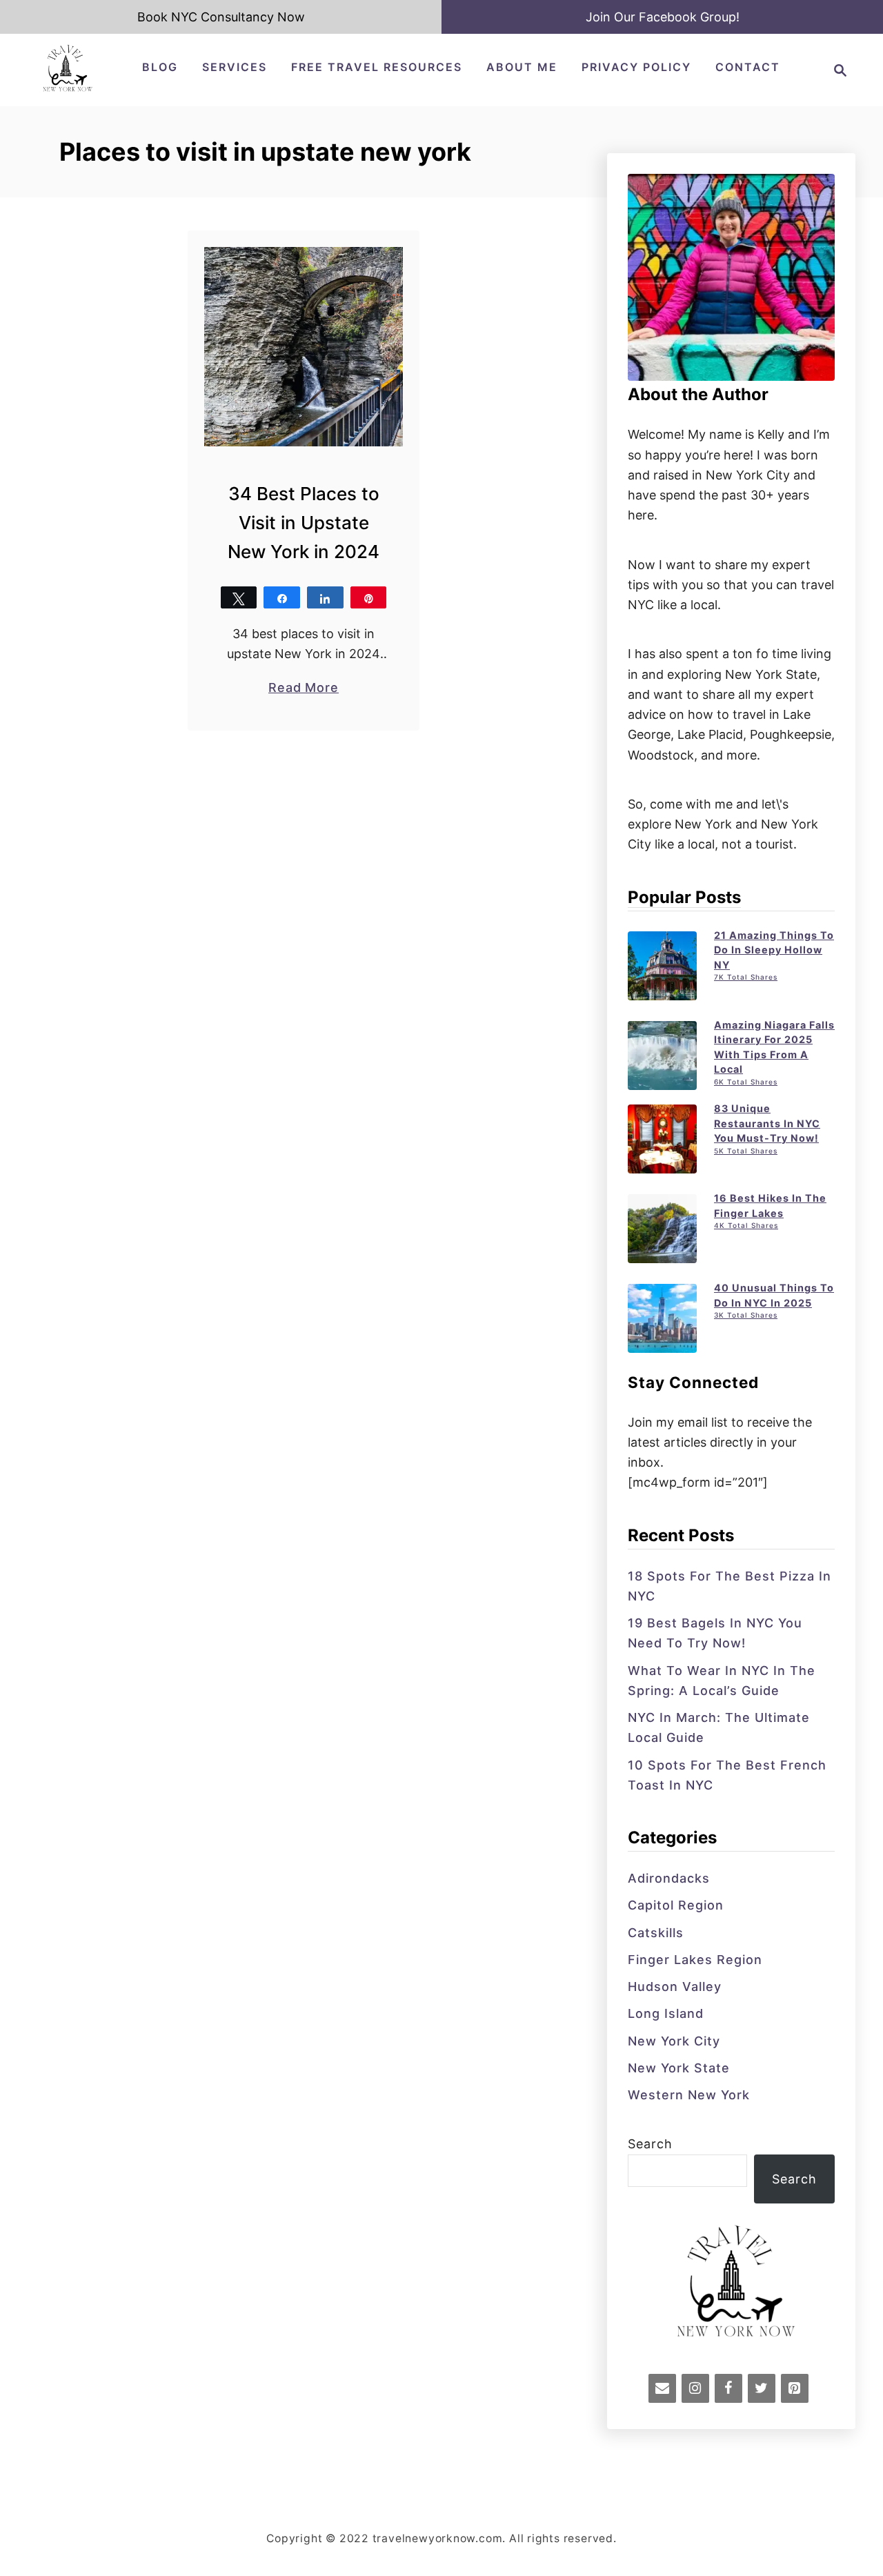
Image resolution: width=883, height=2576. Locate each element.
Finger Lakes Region (695, 1960)
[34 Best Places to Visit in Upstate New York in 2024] (304, 347)
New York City (674, 2041)
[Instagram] (695, 2388)
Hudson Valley (675, 1987)
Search (650, 2144)
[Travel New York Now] (67, 89)
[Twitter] (762, 2388)
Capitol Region (676, 1905)
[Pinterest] (795, 2388)
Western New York (689, 2095)
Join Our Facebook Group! (663, 17)
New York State (679, 2068)
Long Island (666, 2013)
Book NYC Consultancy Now (221, 17)
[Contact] (662, 2388)
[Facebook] (728, 2388)
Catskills (656, 1933)
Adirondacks (669, 1878)
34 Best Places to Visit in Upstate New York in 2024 (304, 523)
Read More (304, 688)
